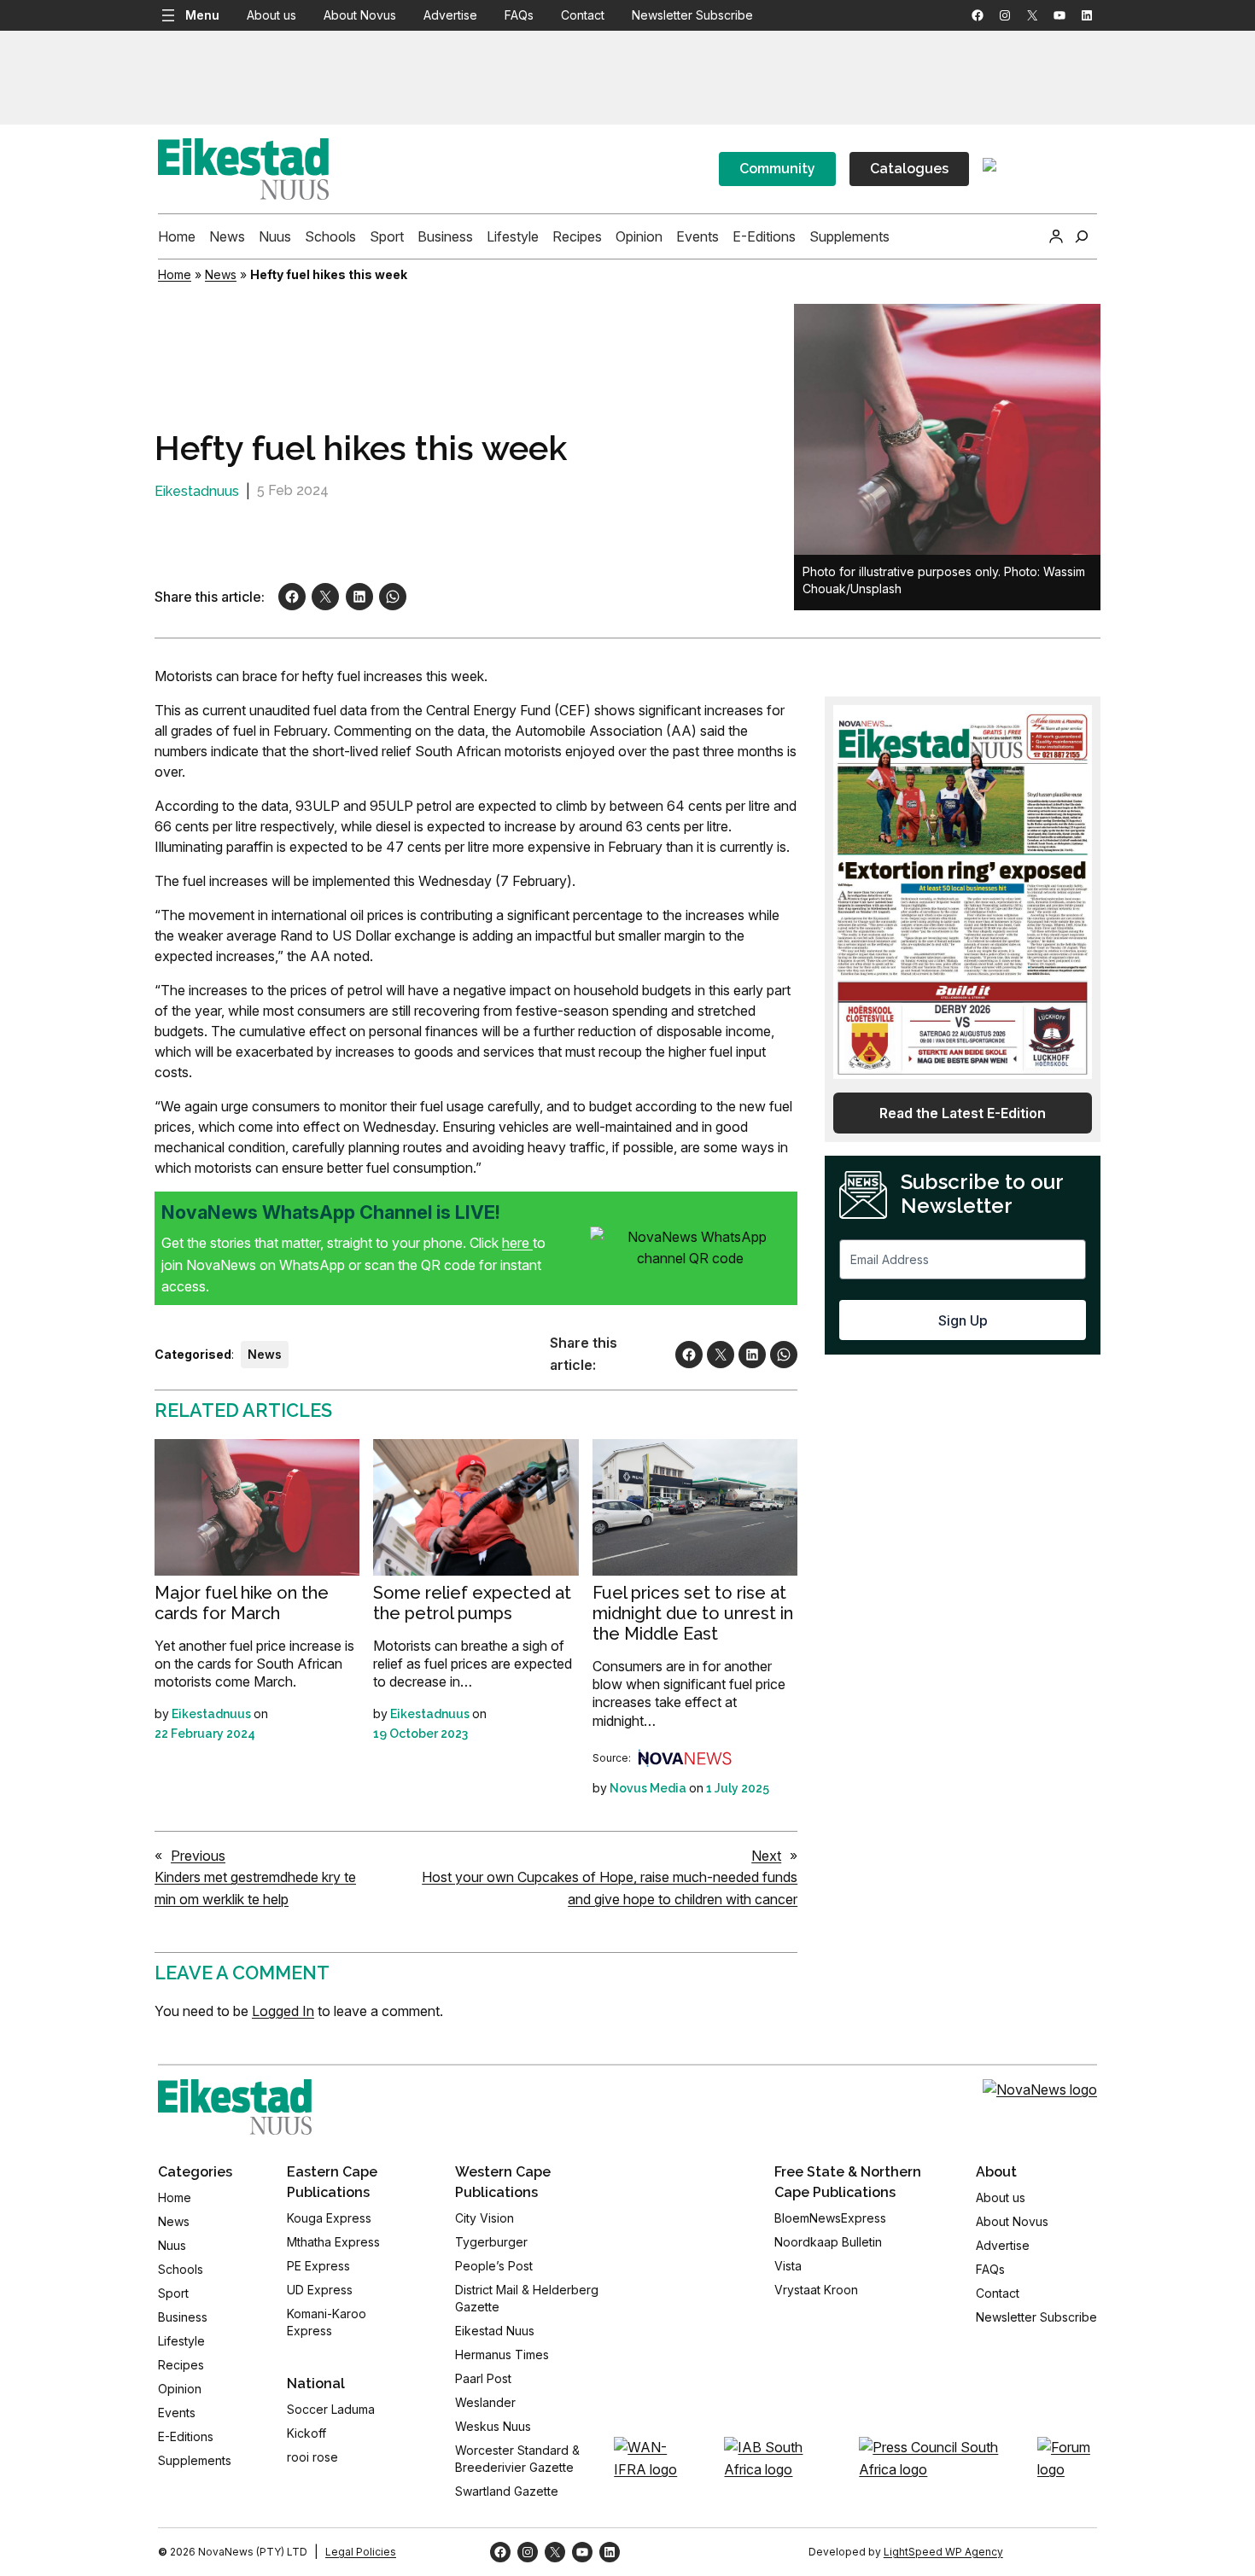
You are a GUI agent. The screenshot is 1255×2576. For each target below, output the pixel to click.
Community (777, 169)
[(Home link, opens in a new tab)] (235, 2107)
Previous (198, 1856)
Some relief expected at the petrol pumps (472, 1603)
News (221, 274)
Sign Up (963, 1320)
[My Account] (1056, 236)
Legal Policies (361, 2552)
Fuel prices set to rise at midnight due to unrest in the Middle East (693, 1613)
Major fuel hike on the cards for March (242, 1603)
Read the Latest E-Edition (963, 1113)
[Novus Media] (685, 1758)
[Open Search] (1082, 236)
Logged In (283, 2011)
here (517, 1243)
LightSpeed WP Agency (943, 2552)
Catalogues (909, 169)
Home (175, 274)
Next (766, 1856)
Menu (202, 15)
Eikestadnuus (197, 491)
